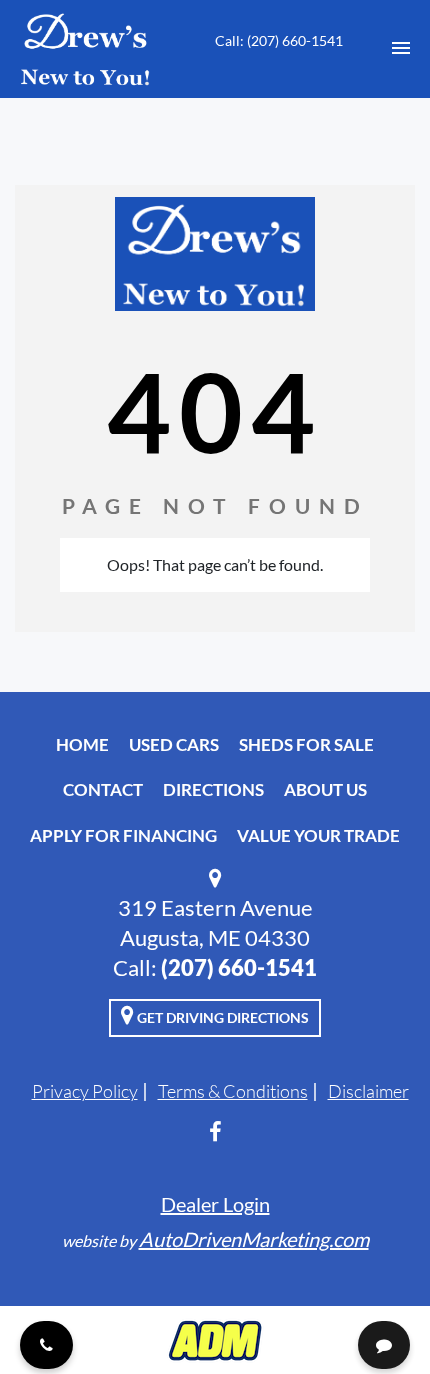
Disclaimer (368, 1091)
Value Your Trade (318, 835)
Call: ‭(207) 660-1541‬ (279, 40)
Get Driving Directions (221, 1017)
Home (82, 744)
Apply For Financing (123, 835)
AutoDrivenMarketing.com (254, 1239)
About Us (325, 789)
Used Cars (174, 744)
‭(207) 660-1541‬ (239, 967)
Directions (213, 789)
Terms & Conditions (233, 1091)
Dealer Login (215, 1204)
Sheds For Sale (306, 744)
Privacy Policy (85, 1091)
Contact (103, 789)
